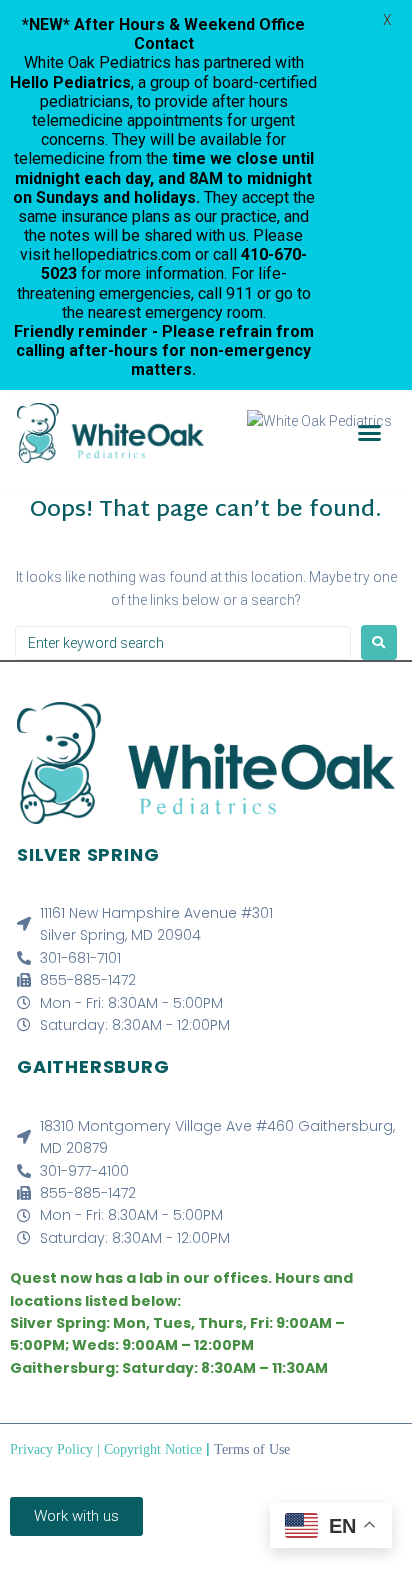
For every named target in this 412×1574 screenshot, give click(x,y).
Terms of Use (252, 1449)
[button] (369, 433)
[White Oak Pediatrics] (319, 421)
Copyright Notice (153, 1449)
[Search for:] (183, 643)
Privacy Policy (51, 1449)
